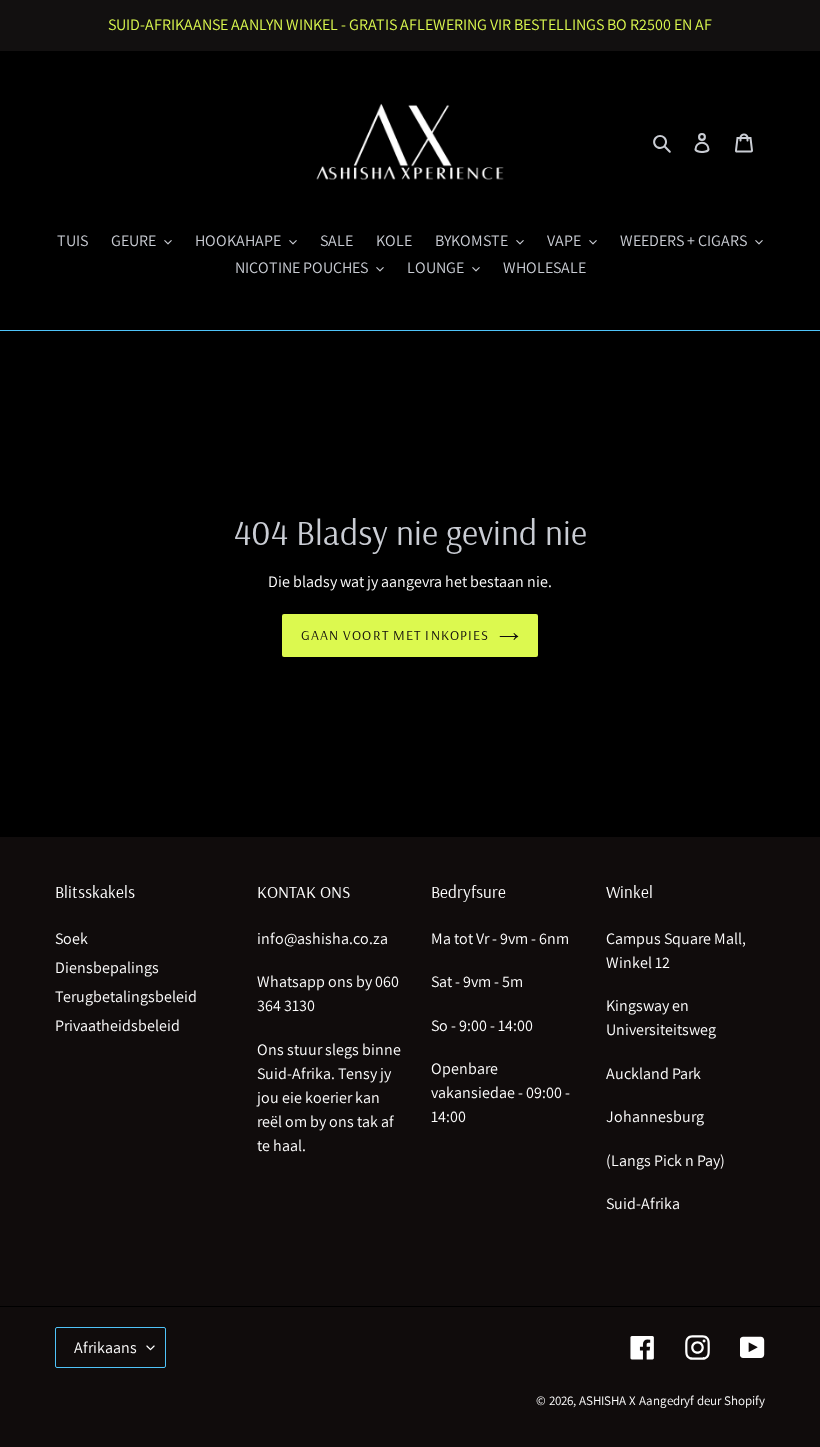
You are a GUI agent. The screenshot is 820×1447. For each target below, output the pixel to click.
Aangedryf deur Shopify (702, 1400)
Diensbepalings (107, 967)
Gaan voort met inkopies (395, 635)
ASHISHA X (607, 1400)
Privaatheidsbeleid (117, 1025)
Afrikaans (105, 1347)
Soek (71, 938)
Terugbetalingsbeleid (126, 996)
